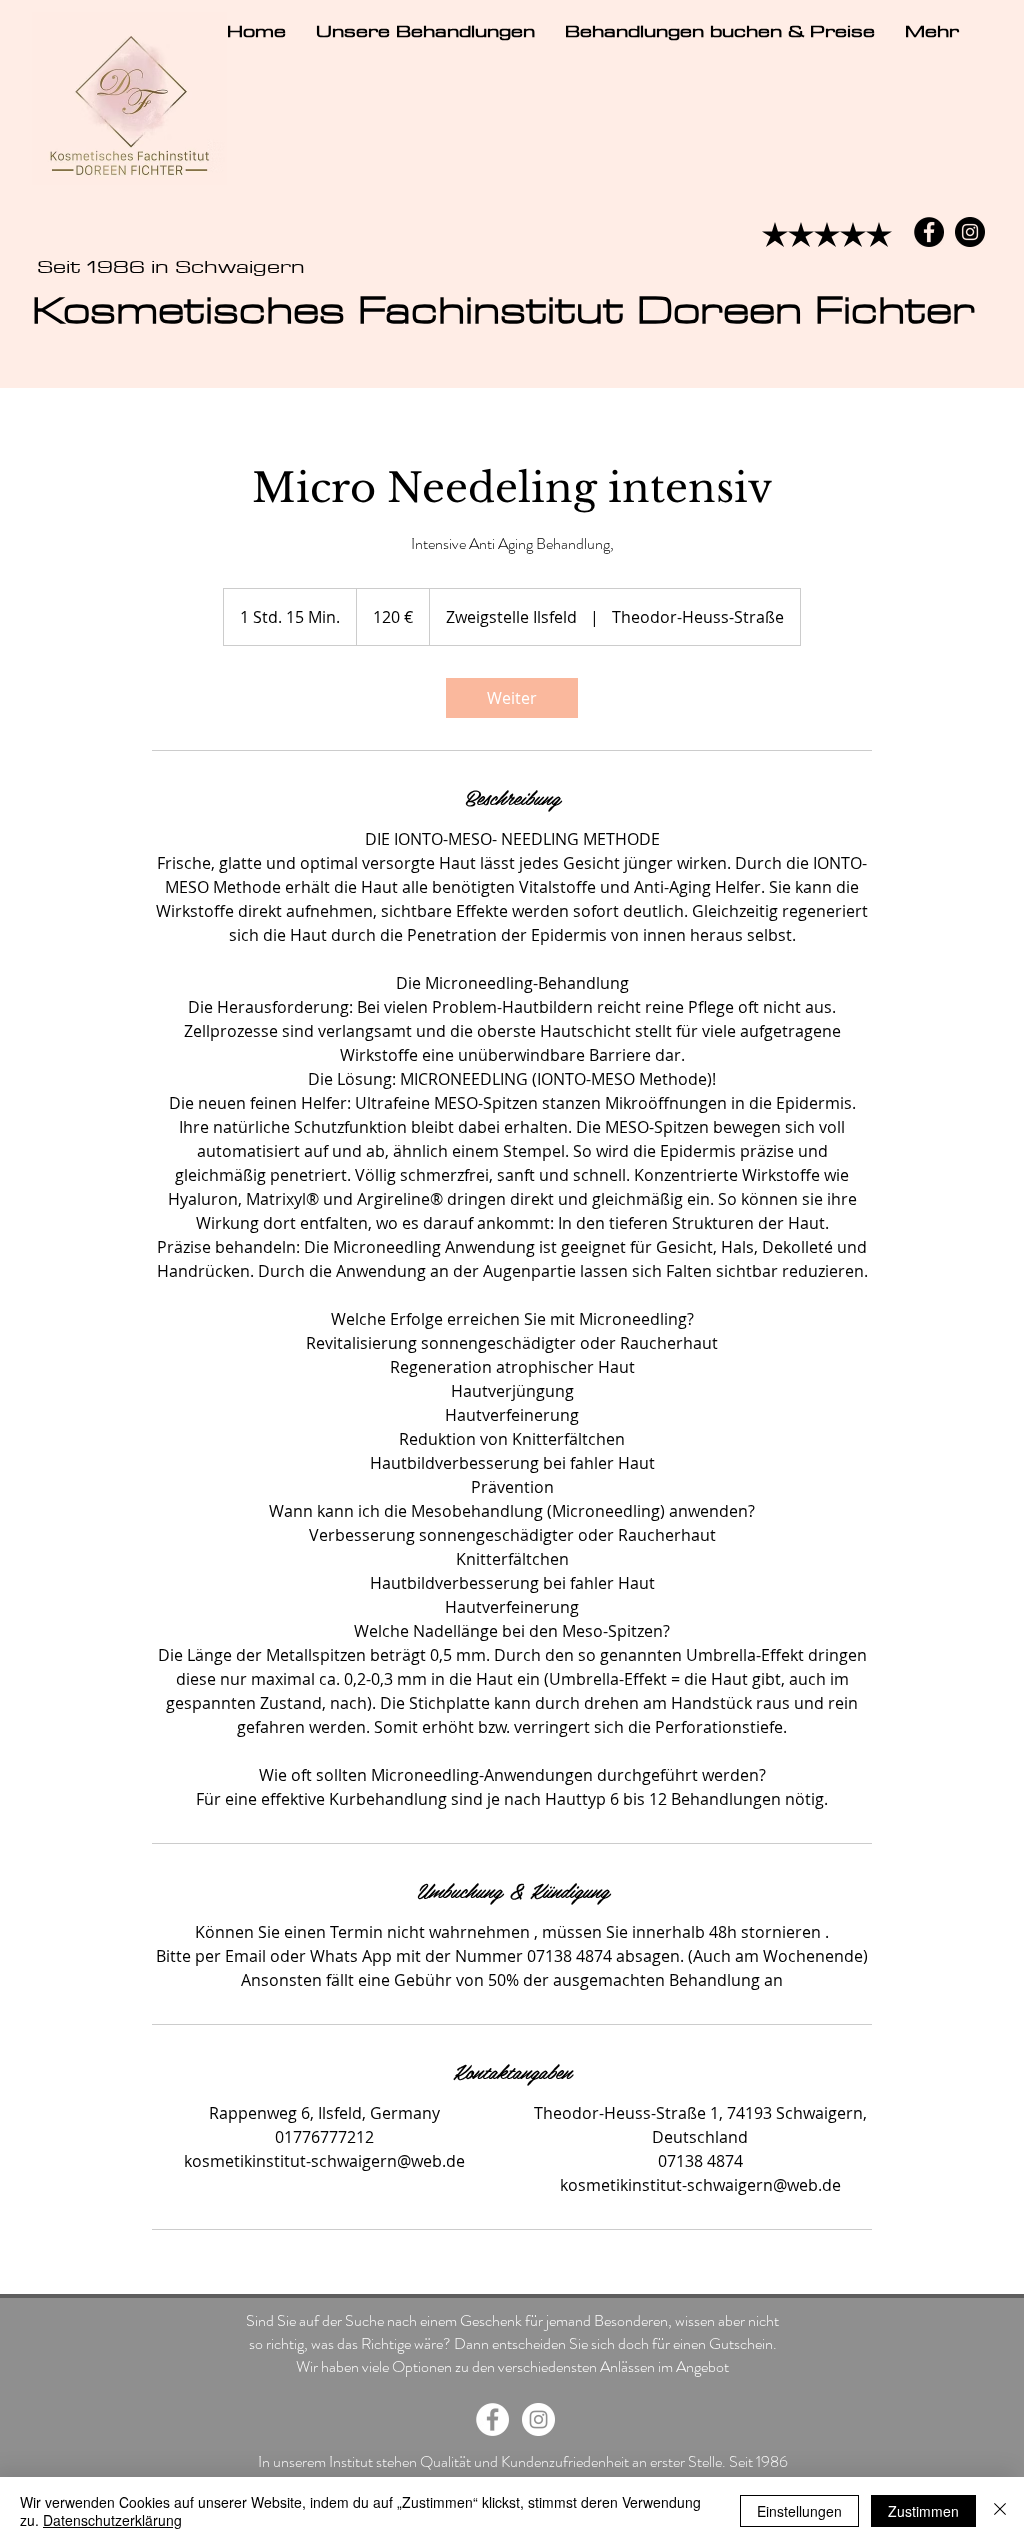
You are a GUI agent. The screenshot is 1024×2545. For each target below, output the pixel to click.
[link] (512, 698)
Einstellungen (799, 2511)
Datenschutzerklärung (112, 2520)
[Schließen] (1000, 2511)
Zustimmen (923, 2511)
